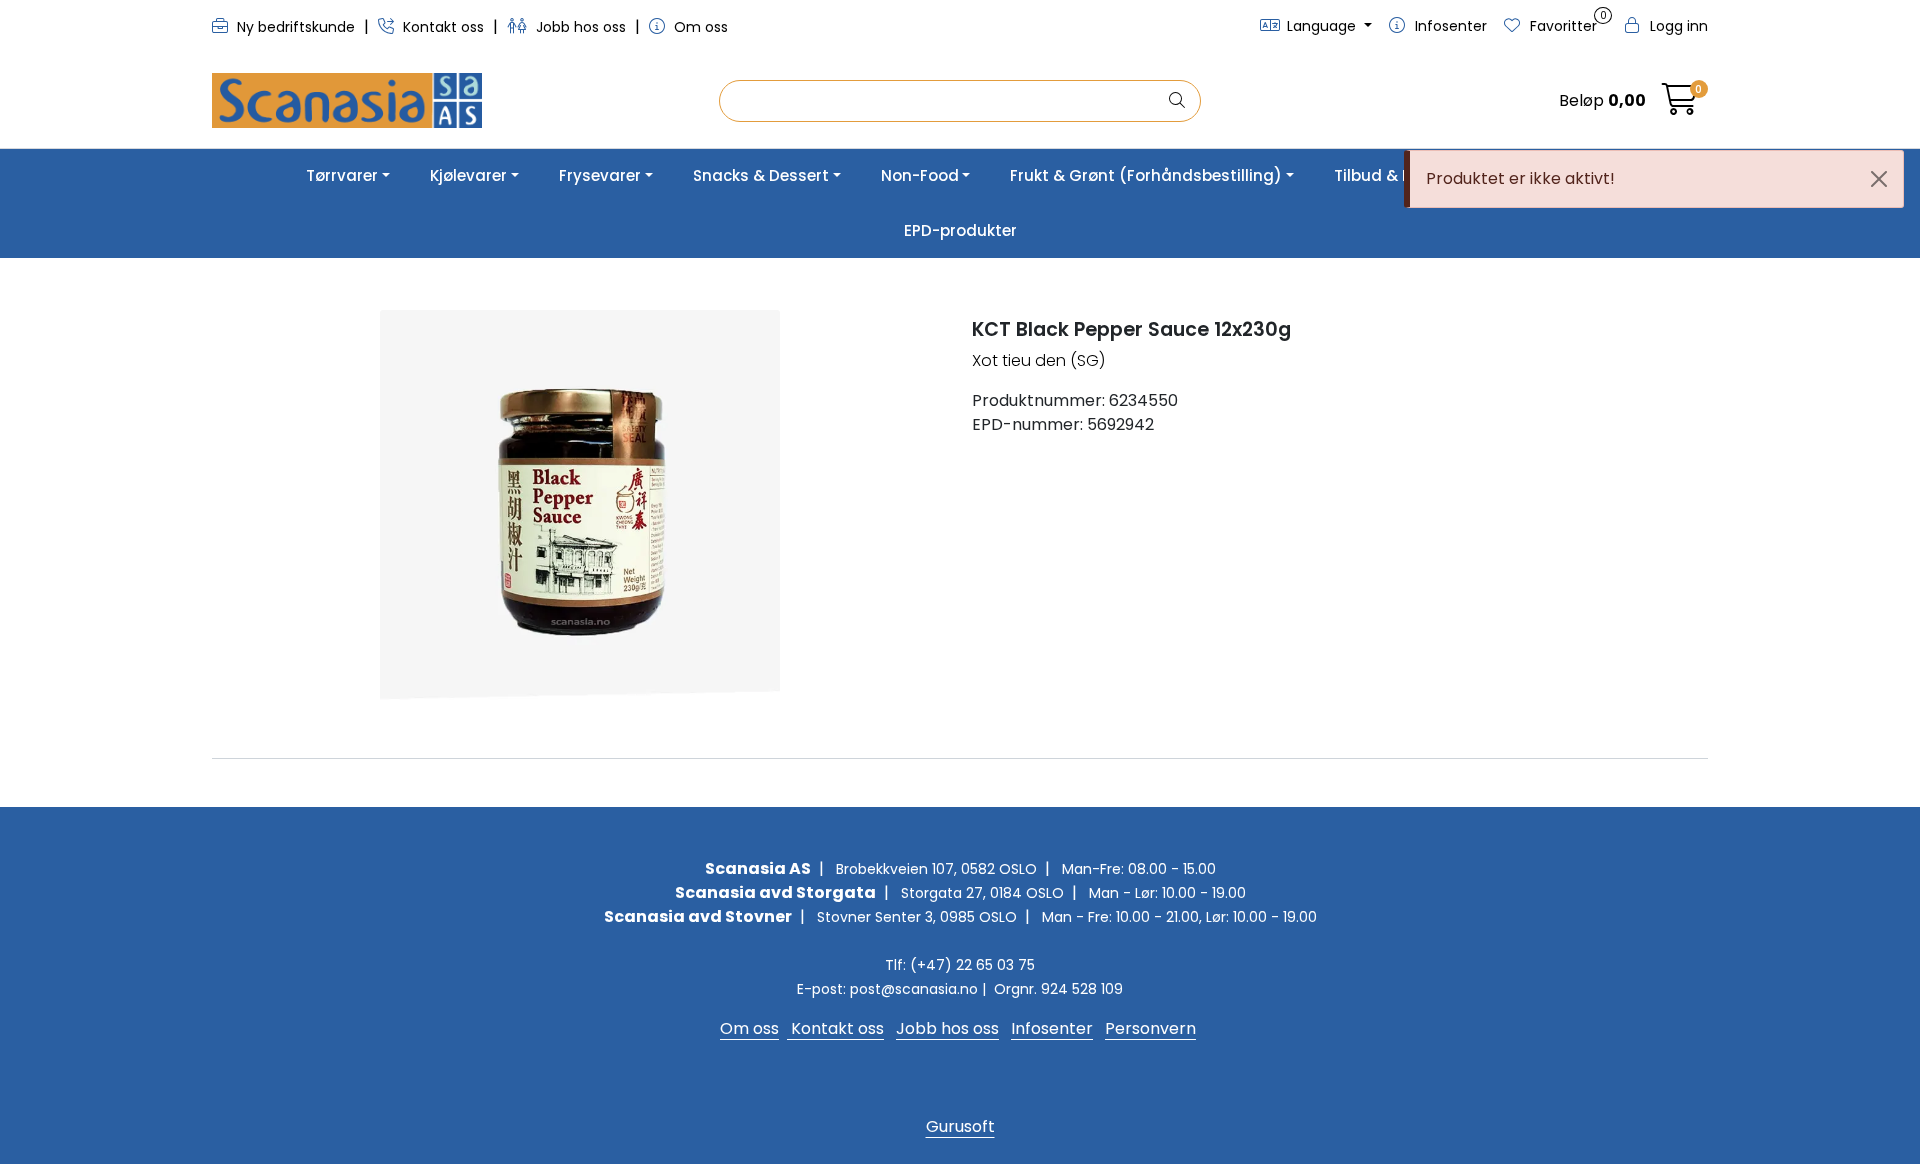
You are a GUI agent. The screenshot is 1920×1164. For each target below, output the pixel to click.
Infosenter (1052, 1028)
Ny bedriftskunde (296, 27)
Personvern (1150, 1028)
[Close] (1879, 179)
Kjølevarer (468, 175)
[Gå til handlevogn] (1680, 105)
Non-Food (920, 175)
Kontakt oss (443, 27)
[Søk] (1177, 101)
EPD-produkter (960, 230)
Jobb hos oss (581, 27)
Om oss (699, 27)
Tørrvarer (342, 175)
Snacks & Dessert (761, 175)
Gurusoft (960, 1126)
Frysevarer (600, 175)
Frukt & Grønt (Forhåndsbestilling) (1146, 175)
